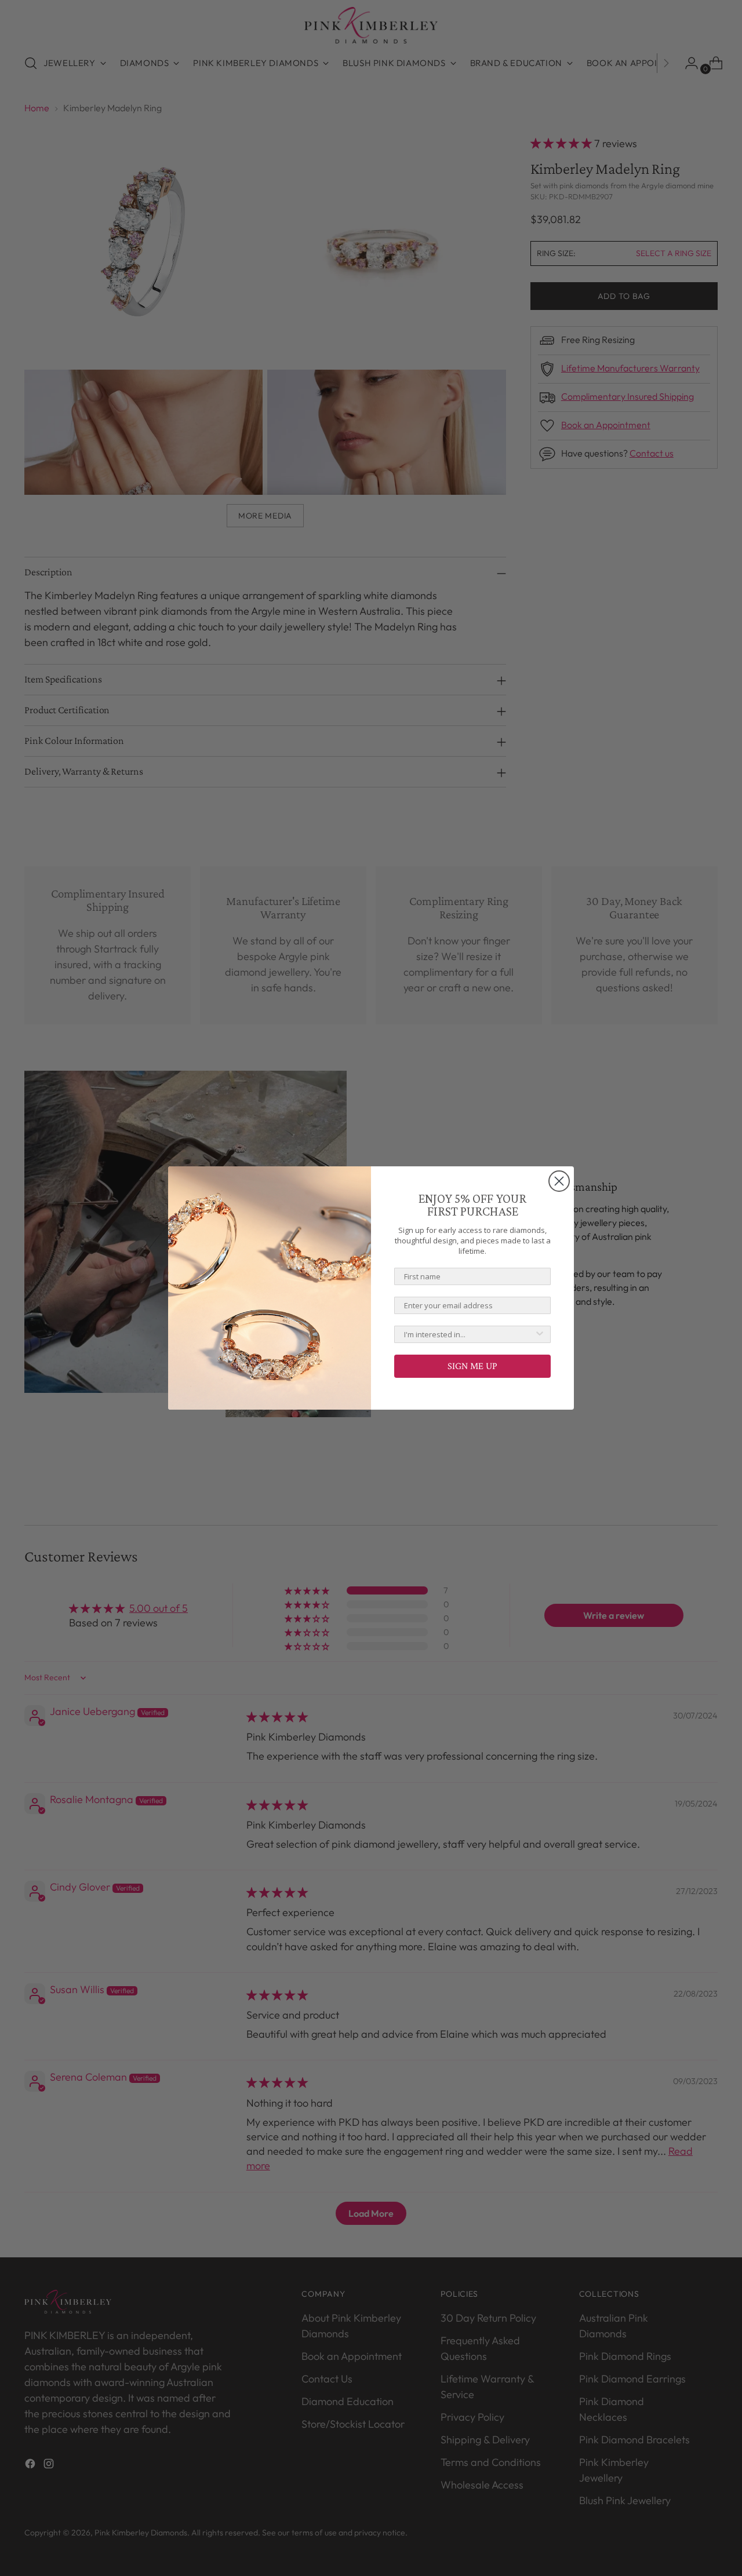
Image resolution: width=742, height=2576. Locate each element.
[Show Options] (540, 1334)
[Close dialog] (559, 1181)
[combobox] (469, 1334)
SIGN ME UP (472, 1366)
